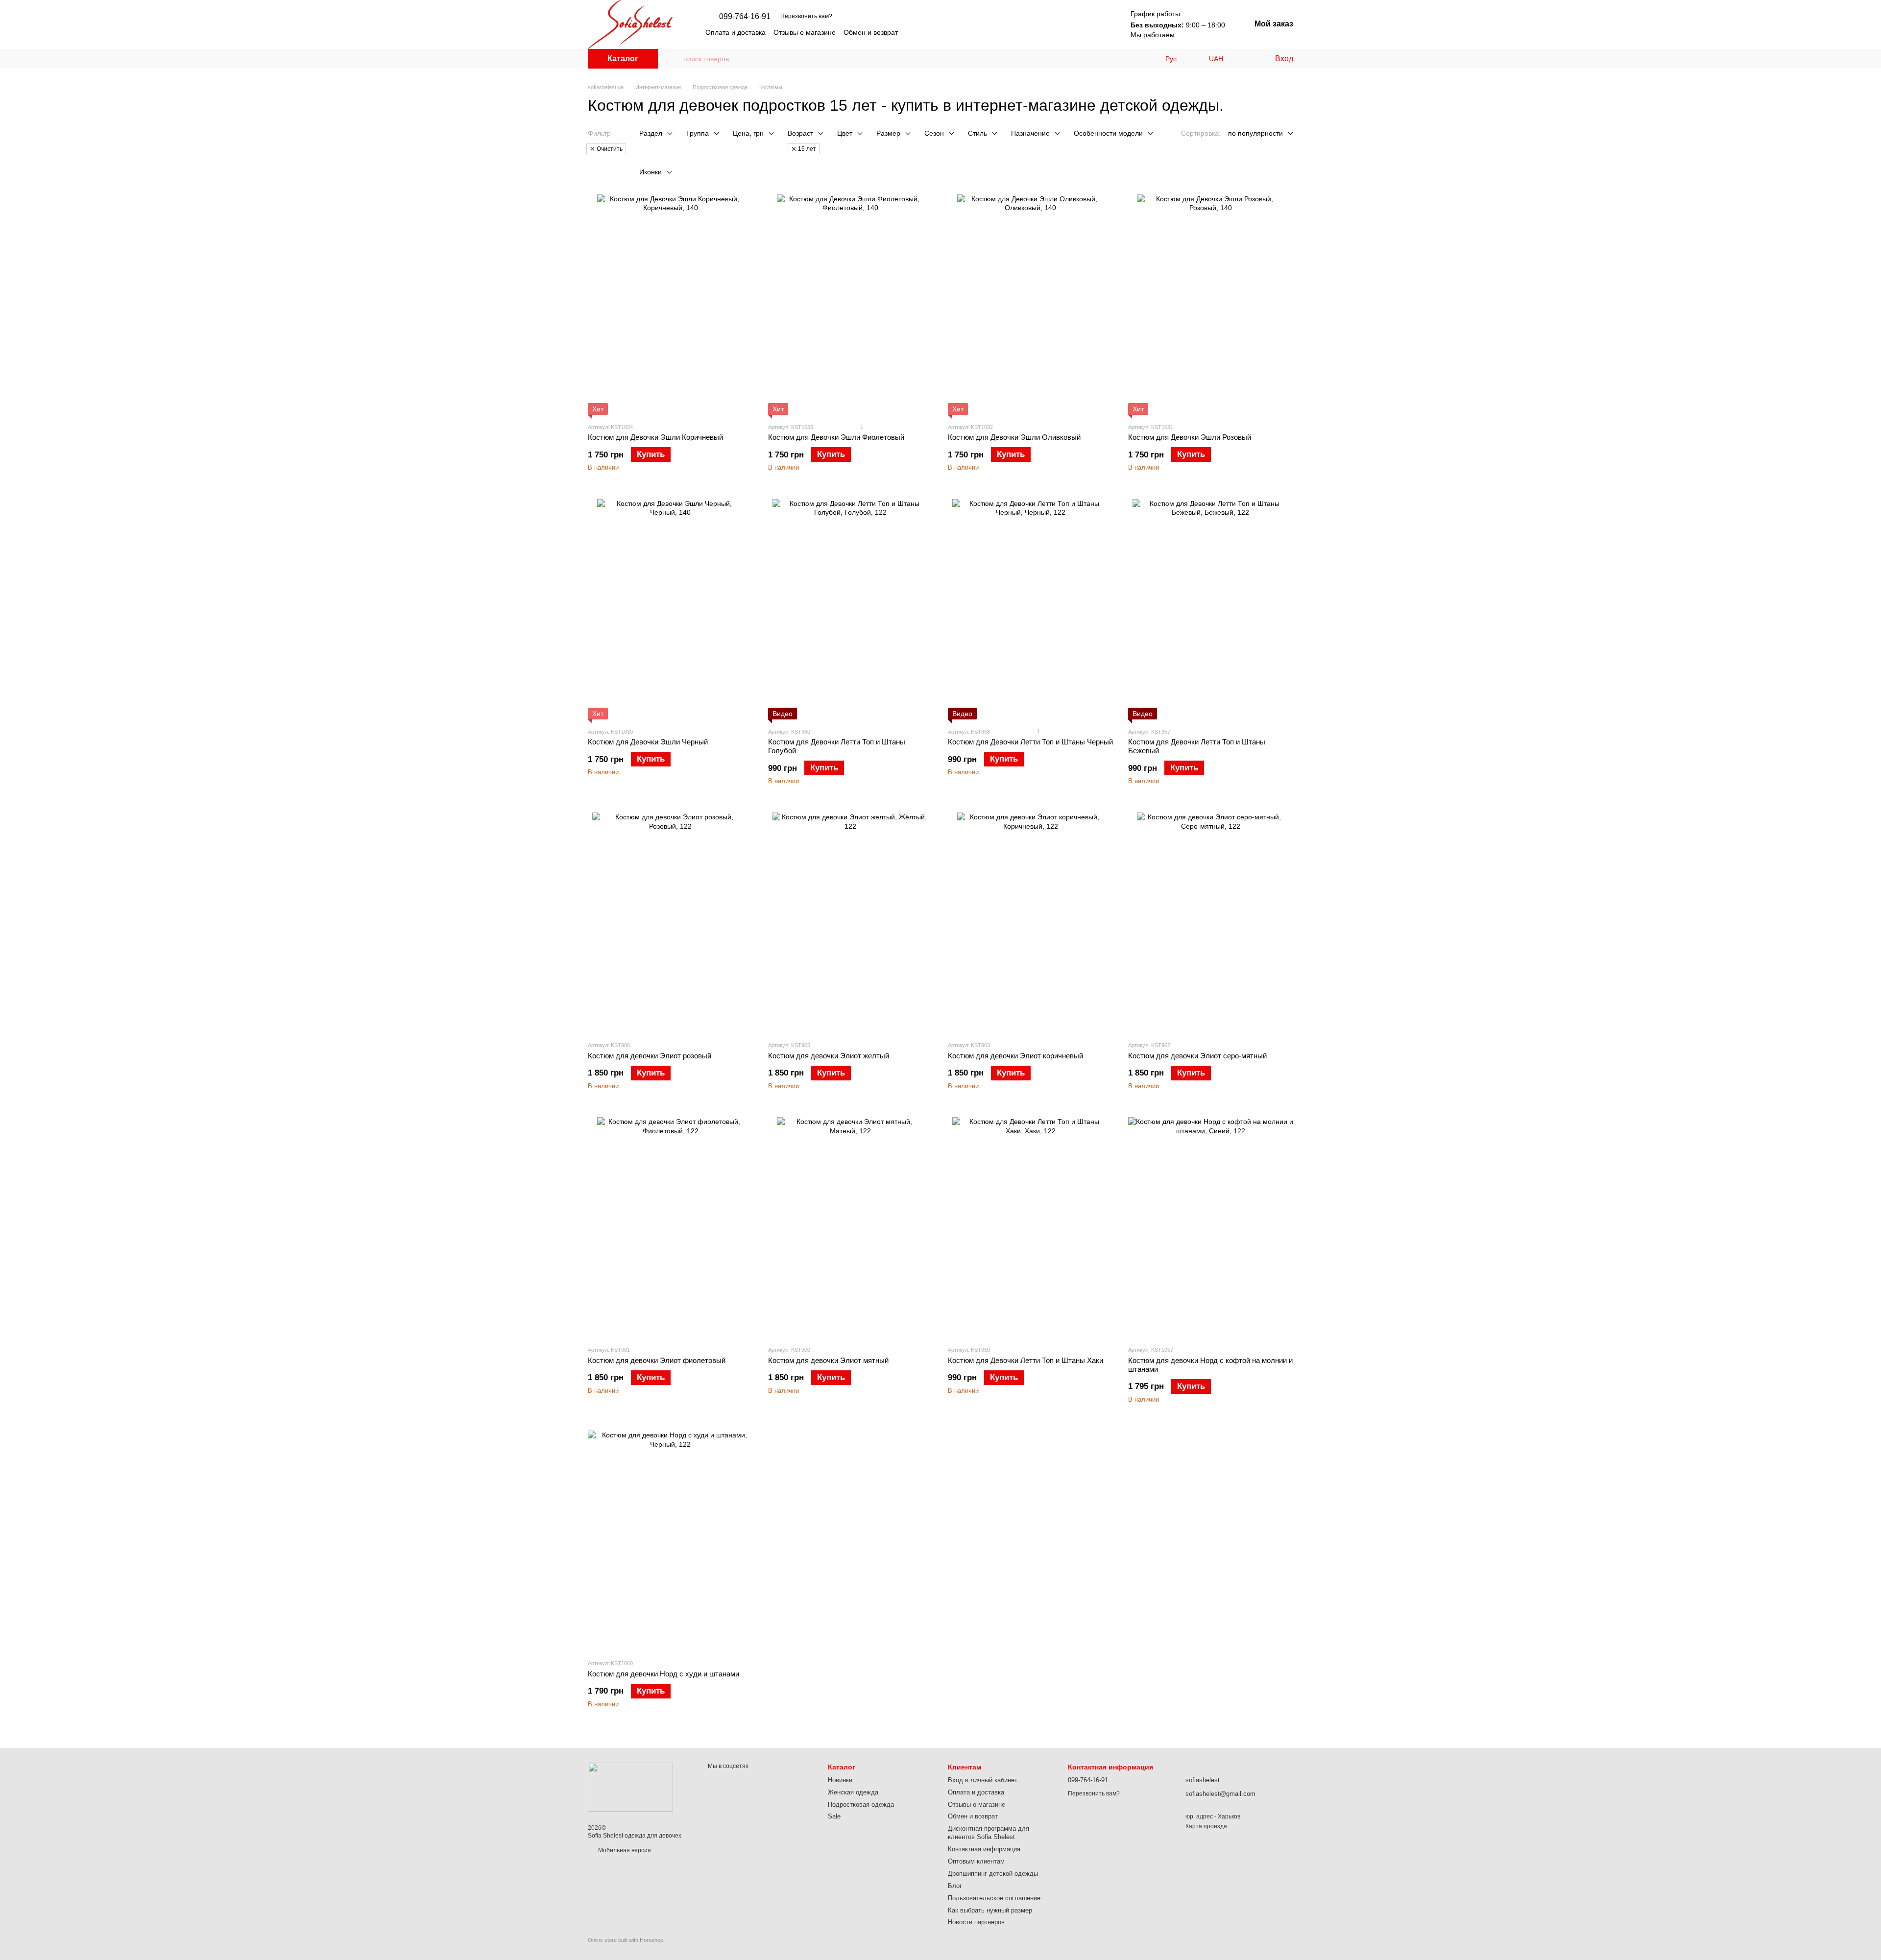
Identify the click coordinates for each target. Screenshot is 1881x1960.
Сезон (934, 133)
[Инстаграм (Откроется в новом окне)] (1060, 32)
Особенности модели (1108, 133)
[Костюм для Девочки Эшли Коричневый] (671, 305)
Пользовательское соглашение (994, 1898)
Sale (834, 1816)
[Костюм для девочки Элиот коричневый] (1031, 923)
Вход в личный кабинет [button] (983, 1780)
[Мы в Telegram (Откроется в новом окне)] (1072, 32)
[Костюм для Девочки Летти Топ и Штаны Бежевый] (1211, 609)
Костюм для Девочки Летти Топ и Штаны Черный (1030, 742)
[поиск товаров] (675, 59)
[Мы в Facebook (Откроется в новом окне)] (1084, 32)
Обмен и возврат (871, 32)
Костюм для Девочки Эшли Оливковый (1014, 437)
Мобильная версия (624, 1850)
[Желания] (1247, 59)
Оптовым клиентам (976, 1861)
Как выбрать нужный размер (990, 1910)
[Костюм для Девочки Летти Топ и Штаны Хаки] (1031, 1227)
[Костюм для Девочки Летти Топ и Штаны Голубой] (851, 609)
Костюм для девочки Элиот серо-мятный (1197, 1056)
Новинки (840, 1780)
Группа (698, 133)
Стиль (977, 133)
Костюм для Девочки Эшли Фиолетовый (836, 437)
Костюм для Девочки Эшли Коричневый (655, 437)
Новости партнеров (976, 1922)
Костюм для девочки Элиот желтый (829, 1056)
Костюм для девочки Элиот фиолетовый (657, 1360)
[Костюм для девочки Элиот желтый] (851, 923)
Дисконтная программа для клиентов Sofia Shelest (989, 1833)
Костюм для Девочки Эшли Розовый (1190, 437)
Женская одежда (853, 1792)
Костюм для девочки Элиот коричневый (1015, 1056)
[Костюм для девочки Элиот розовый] (671, 923)
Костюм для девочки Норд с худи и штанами (663, 1674)
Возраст (800, 133)
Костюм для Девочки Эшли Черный (648, 742)
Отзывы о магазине (805, 32)
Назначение (1030, 133)
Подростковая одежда (861, 1805)
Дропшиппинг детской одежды (993, 1874)
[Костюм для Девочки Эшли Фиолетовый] (851, 305)
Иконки (651, 172)
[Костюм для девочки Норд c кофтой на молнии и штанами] (1211, 1227)
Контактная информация (984, 1849)
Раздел (651, 133)
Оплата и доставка (736, 32)
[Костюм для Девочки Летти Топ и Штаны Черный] (1031, 609)
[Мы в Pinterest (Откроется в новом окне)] (1095, 32)
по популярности (1255, 133)
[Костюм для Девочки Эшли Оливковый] (1031, 305)
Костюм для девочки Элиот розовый (650, 1056)
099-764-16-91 (745, 17)
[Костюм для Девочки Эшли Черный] (671, 609)
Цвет (845, 133)
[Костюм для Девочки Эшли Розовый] (1211, 305)
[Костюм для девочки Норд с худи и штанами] (671, 1541)
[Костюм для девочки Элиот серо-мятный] (1211, 923)
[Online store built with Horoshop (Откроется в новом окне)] (626, 1948)
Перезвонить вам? (806, 16)
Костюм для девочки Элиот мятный (828, 1360)
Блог (955, 1886)
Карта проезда (1206, 1826)
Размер (888, 133)
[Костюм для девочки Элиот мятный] (851, 1227)
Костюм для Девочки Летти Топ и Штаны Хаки (1025, 1360)
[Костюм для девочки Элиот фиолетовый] (671, 1227)
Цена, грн (748, 133)
